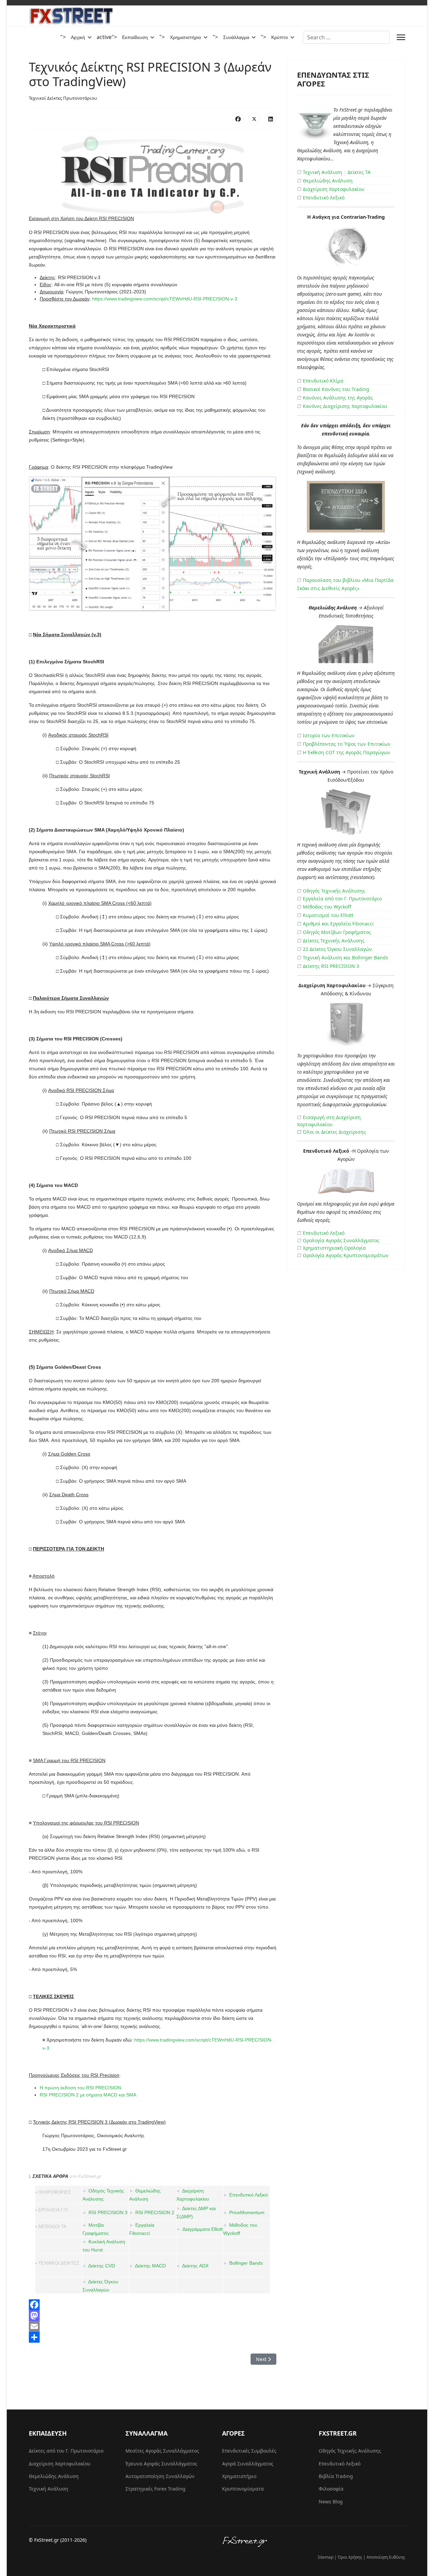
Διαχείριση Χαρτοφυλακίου (334, 189)
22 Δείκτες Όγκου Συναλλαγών (337, 949)
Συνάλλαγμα (236, 37)
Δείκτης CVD (102, 2266)
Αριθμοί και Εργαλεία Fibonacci (338, 924)
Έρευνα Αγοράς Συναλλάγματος (161, 2464)
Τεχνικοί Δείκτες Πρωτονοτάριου (63, 98)
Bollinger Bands (246, 2263)
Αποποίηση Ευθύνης (386, 2557)
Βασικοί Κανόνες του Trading (336, 389)
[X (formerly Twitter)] (254, 119)
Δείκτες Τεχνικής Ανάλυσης (334, 941)
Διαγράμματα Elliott (203, 2229)
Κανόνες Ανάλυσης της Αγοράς (338, 398)
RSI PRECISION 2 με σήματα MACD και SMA (88, 2095)
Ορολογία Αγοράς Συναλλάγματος (341, 1240)
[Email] (153, 2326)
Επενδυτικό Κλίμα (323, 381)
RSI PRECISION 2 (155, 2212)
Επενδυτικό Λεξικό (249, 2195)
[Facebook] (238, 119)
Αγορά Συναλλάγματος (248, 2464)
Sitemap (325, 2557)
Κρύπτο (280, 37)
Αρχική (78, 37)
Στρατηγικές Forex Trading (155, 2489)
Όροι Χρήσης (350, 2557)
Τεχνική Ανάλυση (322, 172)
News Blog (331, 2502)
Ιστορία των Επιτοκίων (329, 735)
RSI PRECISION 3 (108, 2212)
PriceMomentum (247, 2212)
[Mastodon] (153, 2316)
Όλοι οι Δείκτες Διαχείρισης (334, 1132)
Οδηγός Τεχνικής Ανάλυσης (334, 891)
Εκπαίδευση (135, 37)
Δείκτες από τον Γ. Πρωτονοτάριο (66, 2451)
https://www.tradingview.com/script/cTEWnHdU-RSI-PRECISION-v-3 (165, 299)
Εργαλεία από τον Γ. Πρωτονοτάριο (342, 899)
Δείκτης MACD (150, 2266)
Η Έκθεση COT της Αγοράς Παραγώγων (347, 752)
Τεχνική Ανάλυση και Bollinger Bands (346, 958)
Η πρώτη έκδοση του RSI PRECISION (80, 2088)
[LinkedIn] (271, 119)
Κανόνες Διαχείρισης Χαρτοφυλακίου (345, 406)
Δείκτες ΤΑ (359, 172)
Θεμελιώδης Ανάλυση (328, 181)
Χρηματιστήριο (185, 37)
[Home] (314, 2542)
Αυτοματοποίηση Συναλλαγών (160, 2476)
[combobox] (346, 37)
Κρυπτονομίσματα (243, 2489)
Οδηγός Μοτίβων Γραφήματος (337, 932)
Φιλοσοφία (331, 2489)
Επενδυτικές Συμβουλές (249, 2451)
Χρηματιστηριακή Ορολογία (334, 1248)
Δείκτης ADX (195, 2266)
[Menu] (401, 37)
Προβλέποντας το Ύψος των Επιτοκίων (347, 744)
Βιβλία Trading (336, 2476)
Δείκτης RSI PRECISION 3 (331, 966)
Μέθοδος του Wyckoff (327, 907)
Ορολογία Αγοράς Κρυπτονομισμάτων (346, 1255)
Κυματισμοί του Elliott (328, 915)
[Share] (153, 2337)
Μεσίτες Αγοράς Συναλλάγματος (162, 2451)
